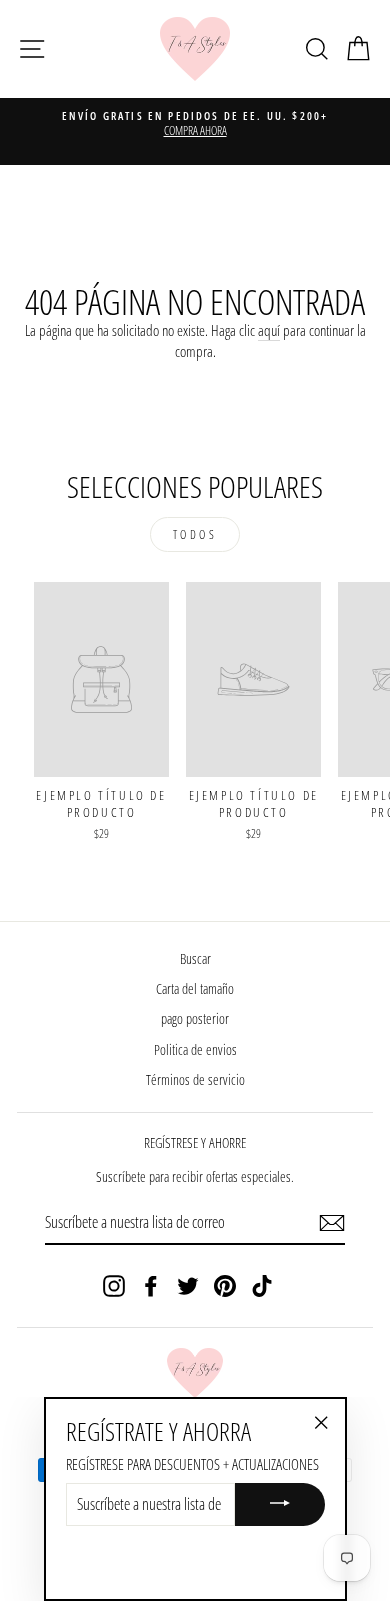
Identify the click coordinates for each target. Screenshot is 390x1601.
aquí (269, 330)
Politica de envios (195, 1049)
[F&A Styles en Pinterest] (225, 1286)
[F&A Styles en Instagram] (114, 1286)
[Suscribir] (332, 1223)
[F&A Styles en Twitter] (188, 1286)
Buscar (195, 958)
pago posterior (195, 1018)
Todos (195, 534)
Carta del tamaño (195, 988)
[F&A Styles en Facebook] (151, 1286)
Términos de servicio (195, 1079)
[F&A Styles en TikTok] (262, 1286)
